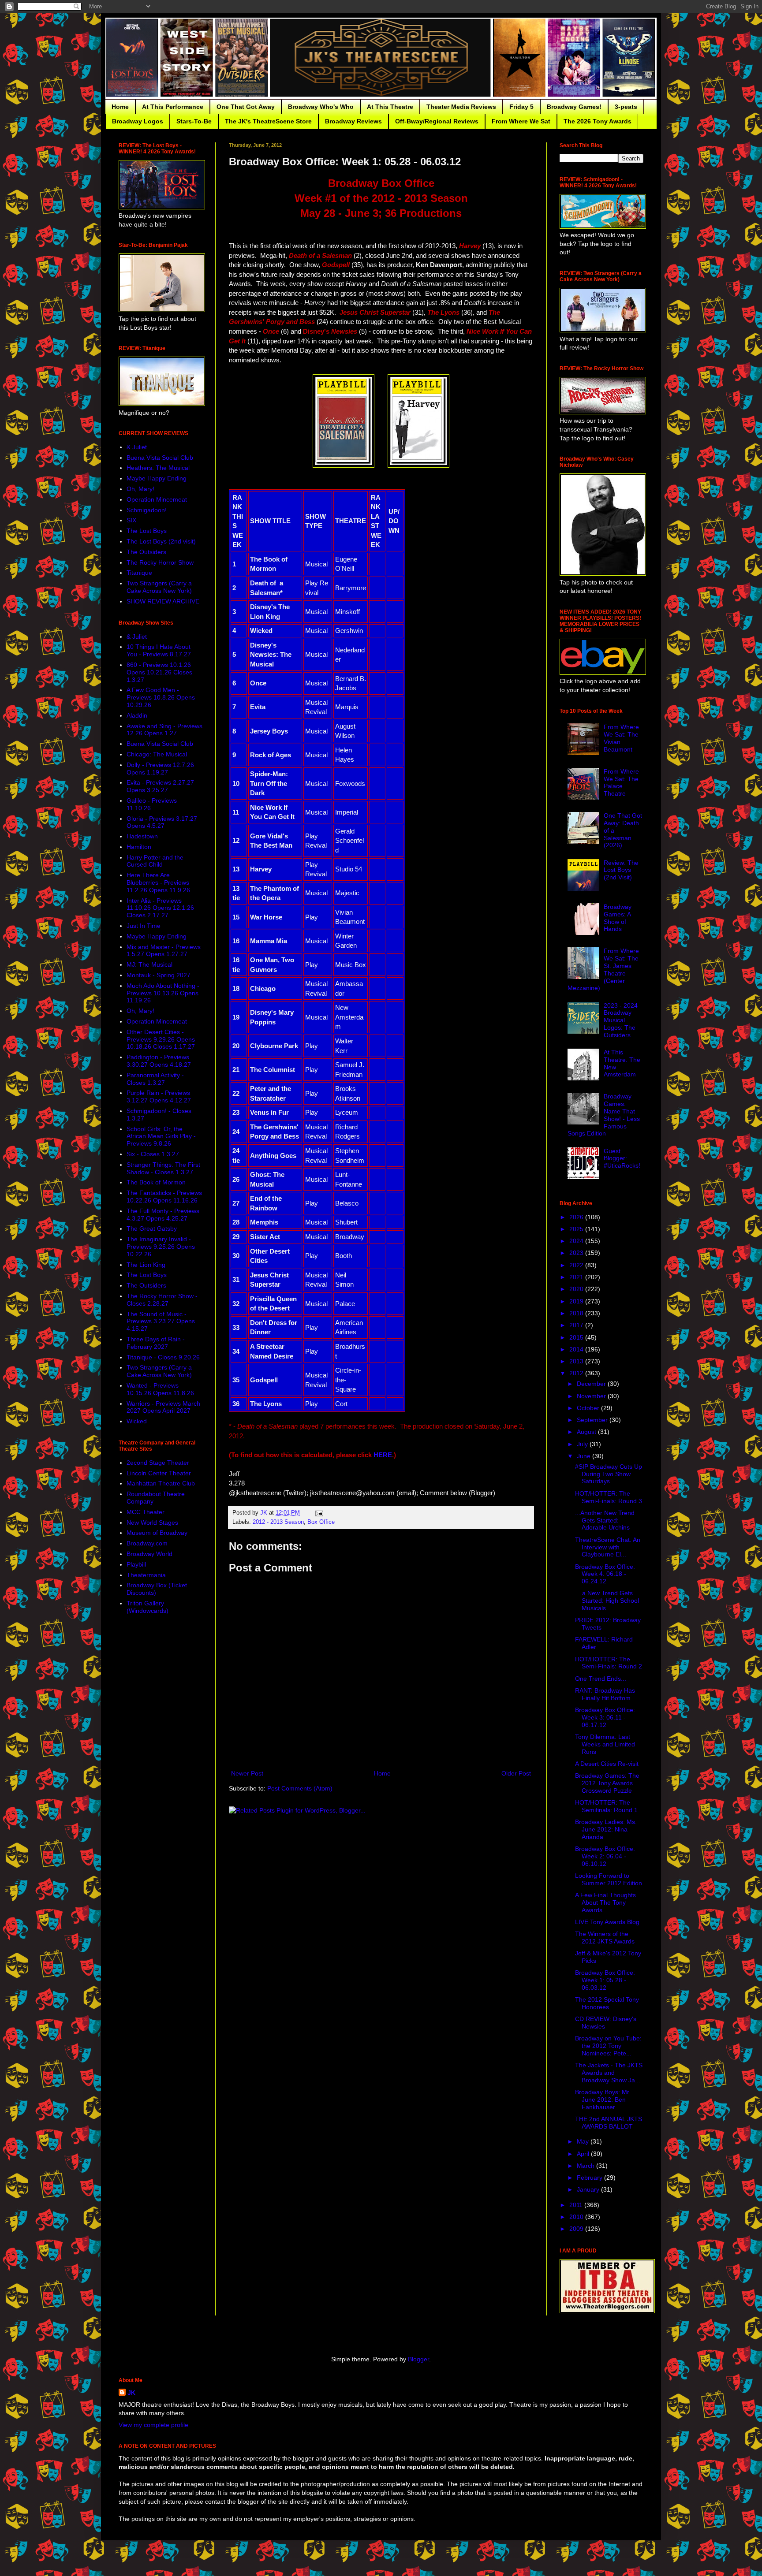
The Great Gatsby (152, 1228)
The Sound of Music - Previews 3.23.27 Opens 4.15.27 (161, 1322)
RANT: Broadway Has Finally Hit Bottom (605, 1694)
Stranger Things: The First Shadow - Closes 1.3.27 (163, 1168)
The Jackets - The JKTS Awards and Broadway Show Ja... (609, 2073)
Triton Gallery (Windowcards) (148, 1607)
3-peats (626, 107)
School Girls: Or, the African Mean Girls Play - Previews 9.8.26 (161, 1136)
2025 (577, 1229)
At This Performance (173, 107)
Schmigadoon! (147, 510)
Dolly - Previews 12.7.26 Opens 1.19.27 (160, 769)
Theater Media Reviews (461, 107)
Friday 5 (521, 107)
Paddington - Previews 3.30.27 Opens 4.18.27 (159, 1061)
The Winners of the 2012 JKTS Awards (605, 1938)
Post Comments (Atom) (300, 1788)
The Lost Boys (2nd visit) (161, 541)
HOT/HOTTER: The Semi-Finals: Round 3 (609, 1497)
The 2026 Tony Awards (598, 121)
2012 (577, 1373)
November (592, 1396)
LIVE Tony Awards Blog (607, 1922)
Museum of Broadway (157, 1533)
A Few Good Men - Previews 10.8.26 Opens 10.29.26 (161, 697)
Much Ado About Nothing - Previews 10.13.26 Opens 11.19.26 (163, 993)
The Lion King (146, 1265)
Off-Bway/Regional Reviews (437, 121)
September (593, 1420)
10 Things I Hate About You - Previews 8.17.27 (159, 650)
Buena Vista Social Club (160, 458)
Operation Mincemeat (157, 499)
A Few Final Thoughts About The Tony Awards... (605, 1902)
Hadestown (142, 836)
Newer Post (247, 1773)
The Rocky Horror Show (160, 562)
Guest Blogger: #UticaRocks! (622, 1158)
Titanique (139, 573)
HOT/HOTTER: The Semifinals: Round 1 (606, 1806)
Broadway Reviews (353, 121)
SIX (131, 520)
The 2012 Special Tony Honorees (607, 2003)
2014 (577, 1349)
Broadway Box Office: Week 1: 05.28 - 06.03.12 (605, 1980)
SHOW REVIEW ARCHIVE (163, 601)
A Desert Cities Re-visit (607, 1764)
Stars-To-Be (194, 121)
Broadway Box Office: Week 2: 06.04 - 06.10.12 (605, 1856)
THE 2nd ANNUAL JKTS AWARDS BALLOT (609, 2123)
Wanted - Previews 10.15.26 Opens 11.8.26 (160, 1389)
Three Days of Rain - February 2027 (156, 1343)
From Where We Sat (521, 121)
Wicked (137, 1421)
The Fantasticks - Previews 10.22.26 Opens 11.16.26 (164, 1197)
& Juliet (137, 447)
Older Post (516, 1773)
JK (131, 2393)
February (590, 2178)
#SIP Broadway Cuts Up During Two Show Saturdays (609, 1474)
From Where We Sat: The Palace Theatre (621, 782)
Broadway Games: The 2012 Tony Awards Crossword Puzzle (607, 1783)
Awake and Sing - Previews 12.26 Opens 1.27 (164, 730)
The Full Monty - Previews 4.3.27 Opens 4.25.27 (163, 1215)
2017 (577, 1325)
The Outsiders (146, 552)
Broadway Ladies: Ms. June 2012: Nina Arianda (606, 1829)
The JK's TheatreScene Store (268, 121)
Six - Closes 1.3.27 (153, 1154)
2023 (577, 1253)
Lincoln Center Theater (159, 1473)
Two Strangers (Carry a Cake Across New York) (159, 587)
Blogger (418, 2359)
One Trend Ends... (601, 1679)
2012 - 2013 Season (278, 1522)
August (587, 1432)
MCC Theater (146, 1512)
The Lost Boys (147, 531)
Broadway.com (147, 1543)
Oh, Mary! (140, 489)
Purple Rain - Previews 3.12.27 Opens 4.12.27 (159, 1096)
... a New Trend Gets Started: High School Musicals (607, 1601)
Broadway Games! (574, 107)
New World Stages (152, 1523)
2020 (577, 1289)
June (585, 1456)
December (592, 1384)
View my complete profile (153, 2425)
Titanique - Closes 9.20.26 (163, 1357)
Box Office (321, 1522)
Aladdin (137, 715)
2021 (577, 1277)
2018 (577, 1313)
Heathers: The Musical (158, 468)
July (583, 1444)
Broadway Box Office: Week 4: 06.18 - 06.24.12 (605, 1574)
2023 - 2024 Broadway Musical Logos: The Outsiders (621, 1020)
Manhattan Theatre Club (161, 1483)
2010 (577, 2217)
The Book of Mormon (156, 1182)
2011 (577, 2205)
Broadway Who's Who (321, 107)
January (589, 2189)
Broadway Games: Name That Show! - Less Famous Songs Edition (604, 1115)
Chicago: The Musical (157, 754)
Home (120, 107)
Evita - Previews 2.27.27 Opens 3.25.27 (160, 786)
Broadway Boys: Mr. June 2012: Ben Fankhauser (603, 2100)
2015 (577, 1337)
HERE (383, 1455)
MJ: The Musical (149, 964)
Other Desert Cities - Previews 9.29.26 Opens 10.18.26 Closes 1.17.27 (161, 1039)
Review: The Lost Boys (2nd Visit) (621, 870)
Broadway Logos (138, 121)
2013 (577, 1361)
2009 (577, 2229)
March (586, 2166)
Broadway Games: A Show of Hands (618, 918)
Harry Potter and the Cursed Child (155, 861)
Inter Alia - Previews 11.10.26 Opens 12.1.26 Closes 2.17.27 (160, 908)
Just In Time (144, 926)
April (584, 2154)
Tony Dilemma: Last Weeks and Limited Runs (605, 1744)
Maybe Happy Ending (157, 478)
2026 (577, 1217)
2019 (577, 1301)
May (584, 2141)
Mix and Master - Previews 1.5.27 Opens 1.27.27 (164, 951)
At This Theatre (390, 107)
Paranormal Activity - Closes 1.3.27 (155, 1079)
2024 (577, 1241)
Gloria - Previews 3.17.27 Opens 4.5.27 (162, 822)
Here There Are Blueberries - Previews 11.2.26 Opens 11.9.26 (158, 882)
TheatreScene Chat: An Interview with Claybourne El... (608, 1547)
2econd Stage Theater (158, 1463)
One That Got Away (246, 107)
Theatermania (146, 1575)
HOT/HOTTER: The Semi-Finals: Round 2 (609, 1663)
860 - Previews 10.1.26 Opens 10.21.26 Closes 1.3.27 (159, 672)
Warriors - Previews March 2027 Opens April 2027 (163, 1407)
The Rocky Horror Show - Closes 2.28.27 (162, 1300)
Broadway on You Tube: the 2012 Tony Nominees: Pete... (608, 2046)
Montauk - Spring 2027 (159, 975)
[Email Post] (319, 1513)
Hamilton (139, 847)
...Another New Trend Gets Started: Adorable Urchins (605, 1520)
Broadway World (149, 1554)
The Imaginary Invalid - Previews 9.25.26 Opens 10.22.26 (161, 1247)
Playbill (136, 1564)
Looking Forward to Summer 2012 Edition (609, 1879)
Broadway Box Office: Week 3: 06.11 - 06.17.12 (605, 1717)
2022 (577, 1265)
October (589, 1408)
